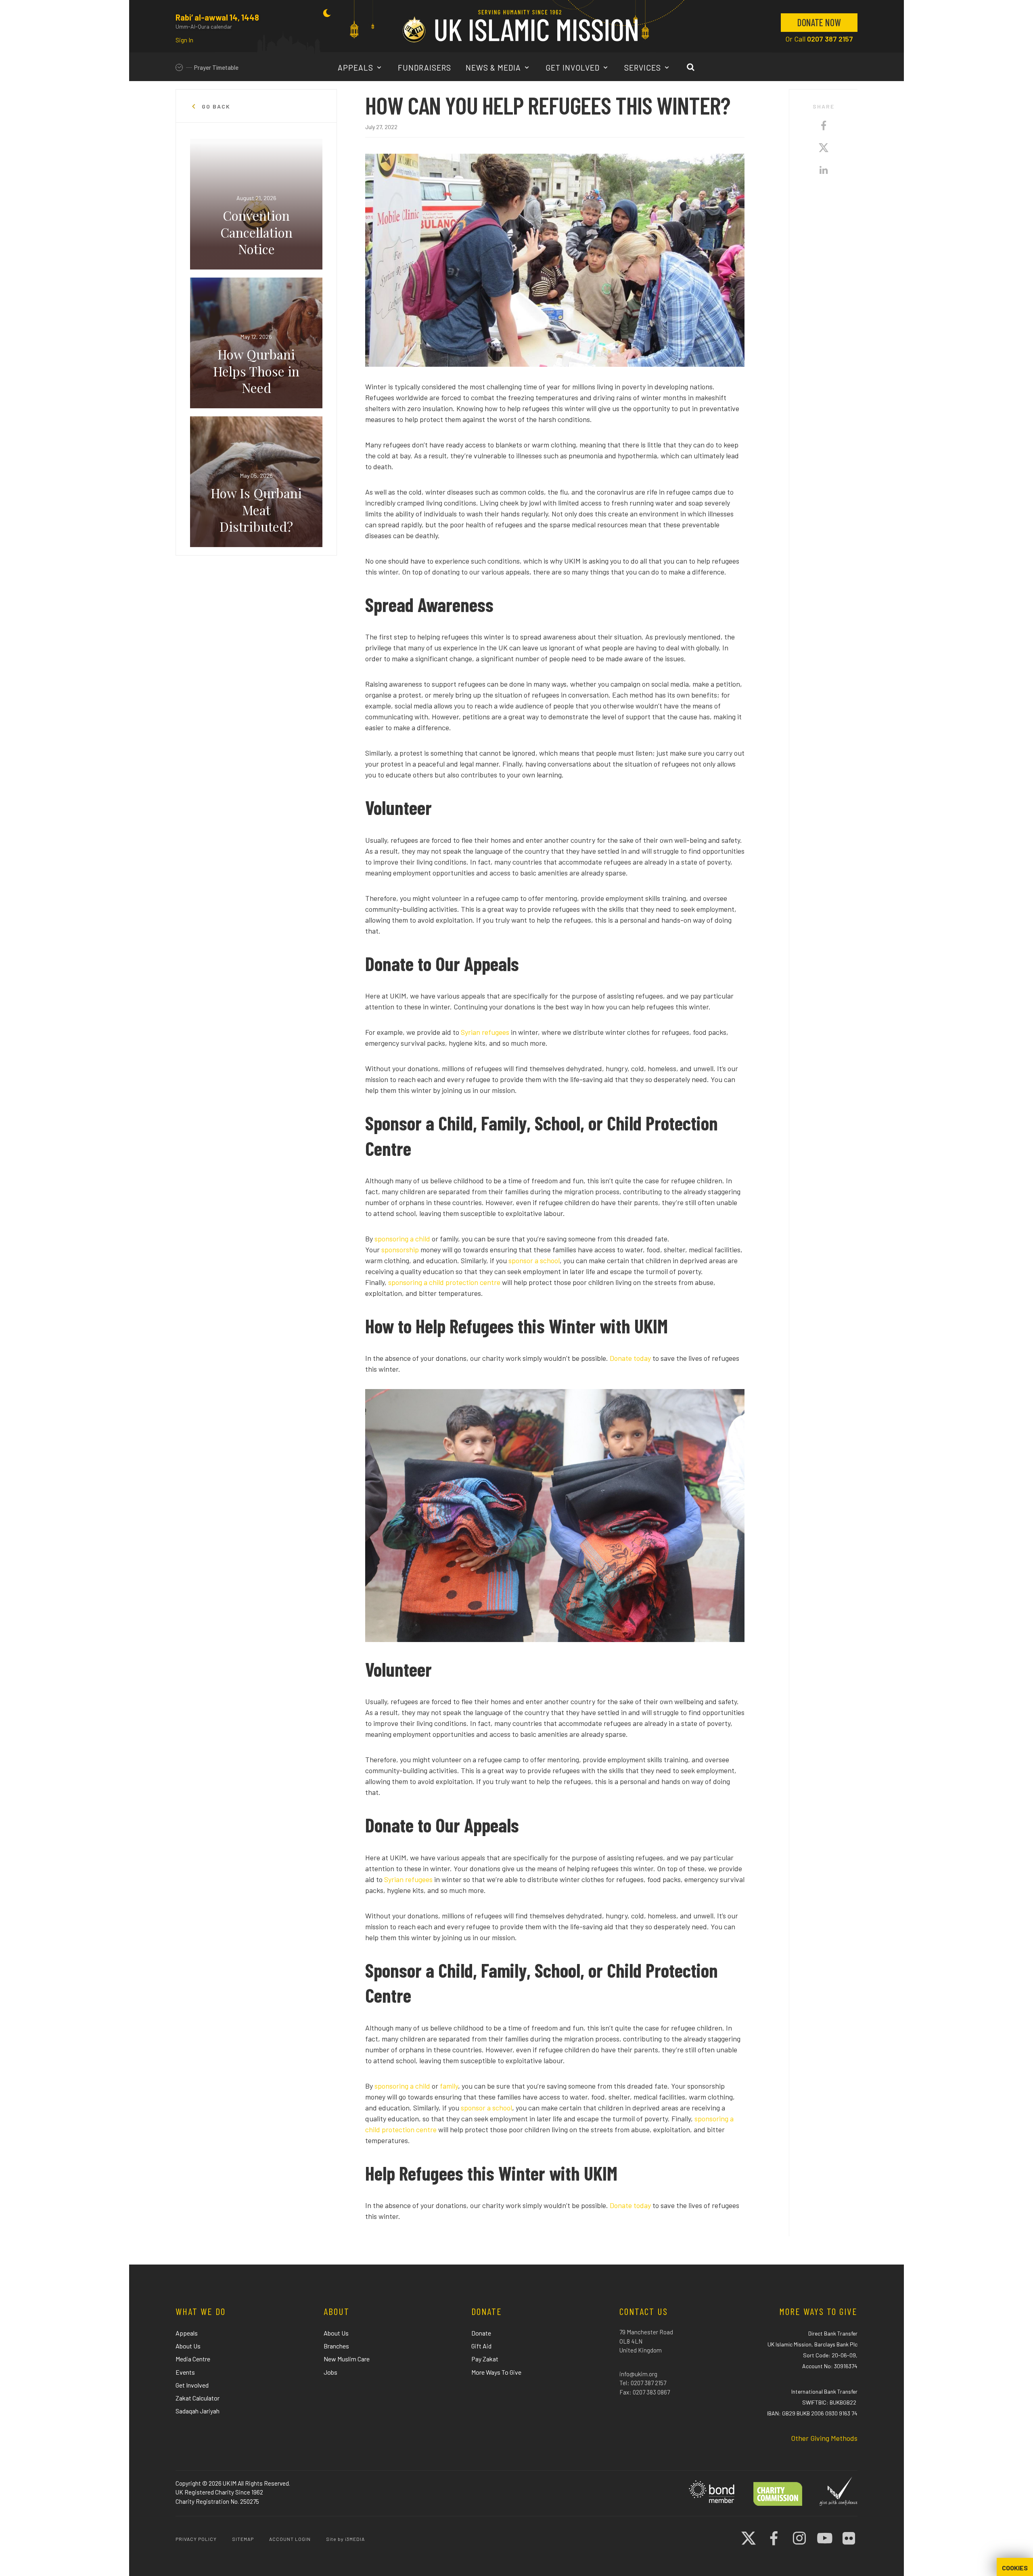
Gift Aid (481, 2346)
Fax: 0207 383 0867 (645, 2392)
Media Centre (193, 2359)
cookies (1015, 2568)
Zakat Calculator (198, 2398)
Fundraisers (424, 68)
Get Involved (574, 68)
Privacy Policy (196, 2539)
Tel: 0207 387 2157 (643, 2383)
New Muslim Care (347, 2359)
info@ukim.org (638, 2374)
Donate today (630, 1358)
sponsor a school (534, 1260)
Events (185, 2372)
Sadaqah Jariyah (198, 2411)
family (448, 2086)
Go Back (215, 107)
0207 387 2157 (830, 39)
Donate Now (819, 22)
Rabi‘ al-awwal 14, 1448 (217, 17)
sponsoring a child (403, 1239)
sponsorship (400, 1249)
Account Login (290, 2539)
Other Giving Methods (824, 2438)
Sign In (184, 40)
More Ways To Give (496, 2372)
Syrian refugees (485, 1032)
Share (824, 107)
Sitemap (243, 2539)
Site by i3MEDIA (345, 2539)
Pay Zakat (485, 2359)
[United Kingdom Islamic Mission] (520, 26)
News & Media (494, 68)
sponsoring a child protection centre (444, 1282)
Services (644, 68)
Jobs (330, 2372)
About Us (188, 2346)
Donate (481, 2333)
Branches (336, 2346)
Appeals (357, 68)
